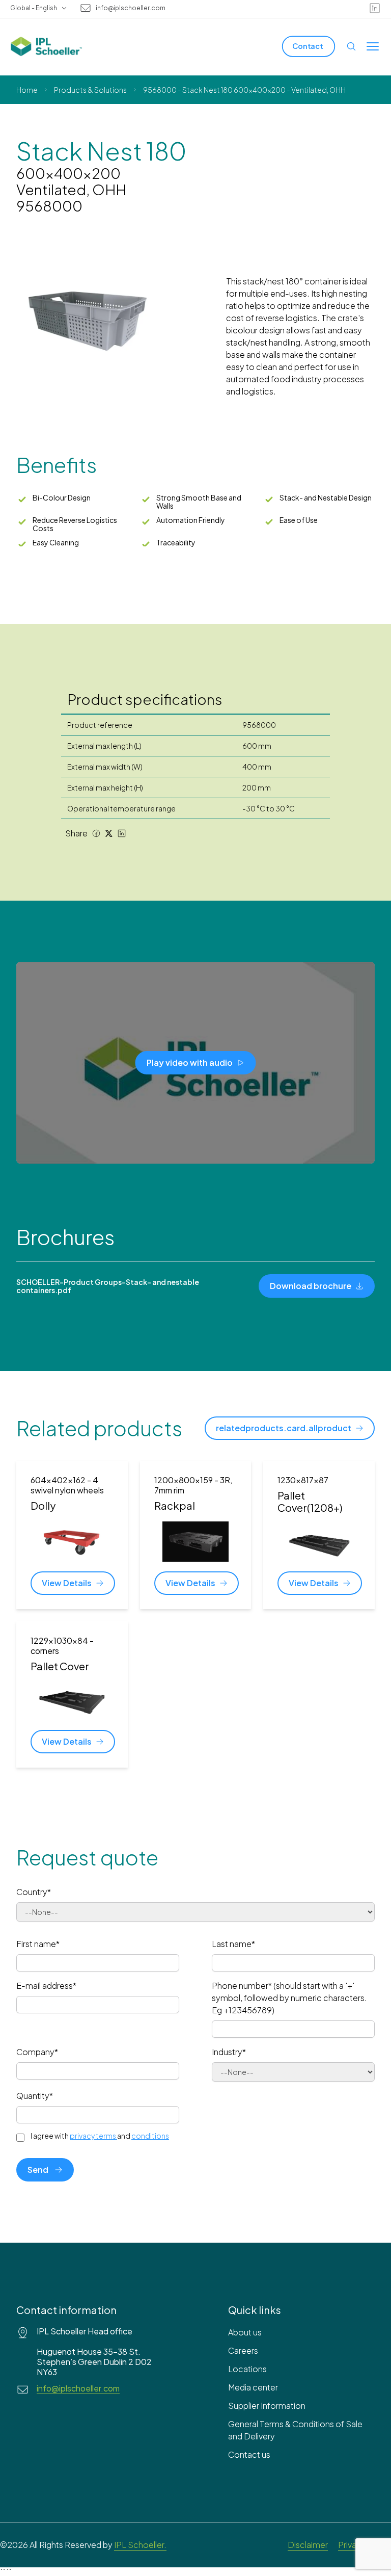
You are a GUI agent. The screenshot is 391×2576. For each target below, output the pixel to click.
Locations (247, 2369)
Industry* (229, 2052)
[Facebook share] (96, 833)
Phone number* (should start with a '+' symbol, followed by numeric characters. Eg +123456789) (289, 1998)
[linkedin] (375, 8)
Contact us (249, 2454)
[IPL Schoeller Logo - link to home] (46, 46)
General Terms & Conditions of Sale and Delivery (295, 2430)
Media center (253, 2387)
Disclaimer (308, 2545)
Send (38, 2170)
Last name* (233, 1944)
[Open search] (351, 46)
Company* (37, 2052)
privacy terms (93, 2136)
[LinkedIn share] (122, 833)
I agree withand (100, 2136)
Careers (243, 2350)
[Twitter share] (109, 833)
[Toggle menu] (373, 46)
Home (27, 90)
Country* (34, 1892)
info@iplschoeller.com (131, 8)
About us (245, 2332)
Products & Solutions (90, 90)
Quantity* (35, 2096)
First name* (38, 1944)
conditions (150, 2136)
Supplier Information (267, 2406)
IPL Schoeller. (140, 2545)
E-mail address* (46, 1986)
